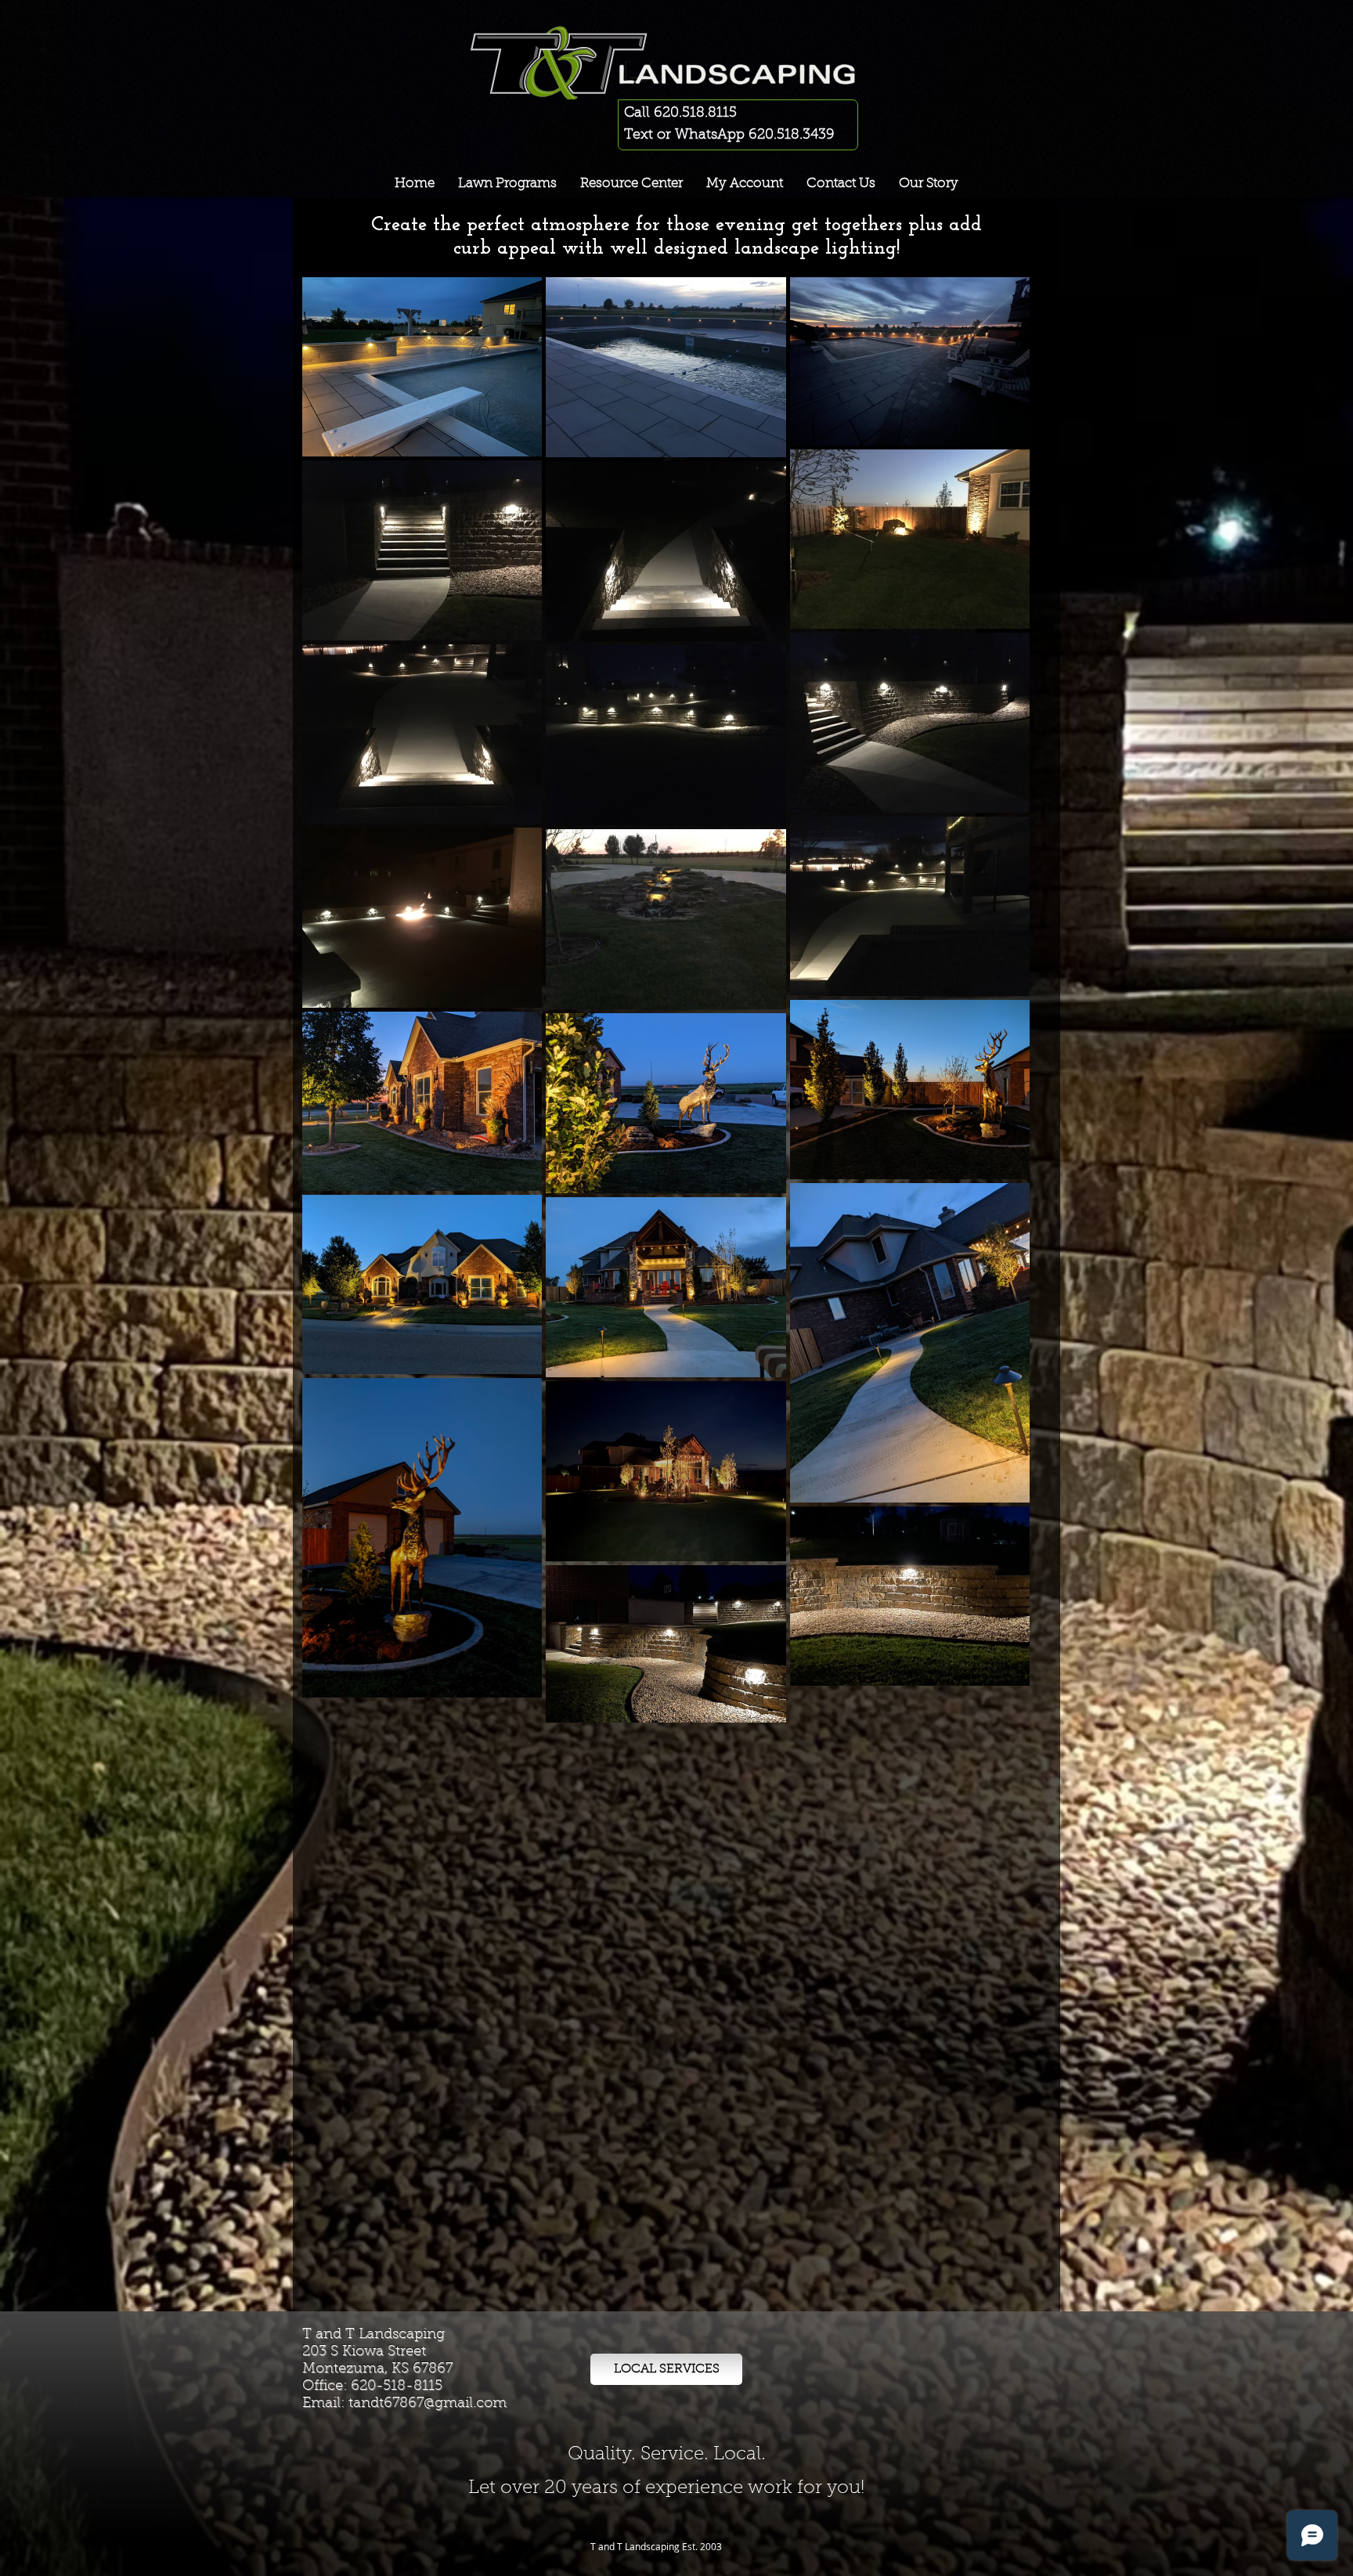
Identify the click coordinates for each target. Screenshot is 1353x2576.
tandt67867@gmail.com (428, 2404)
